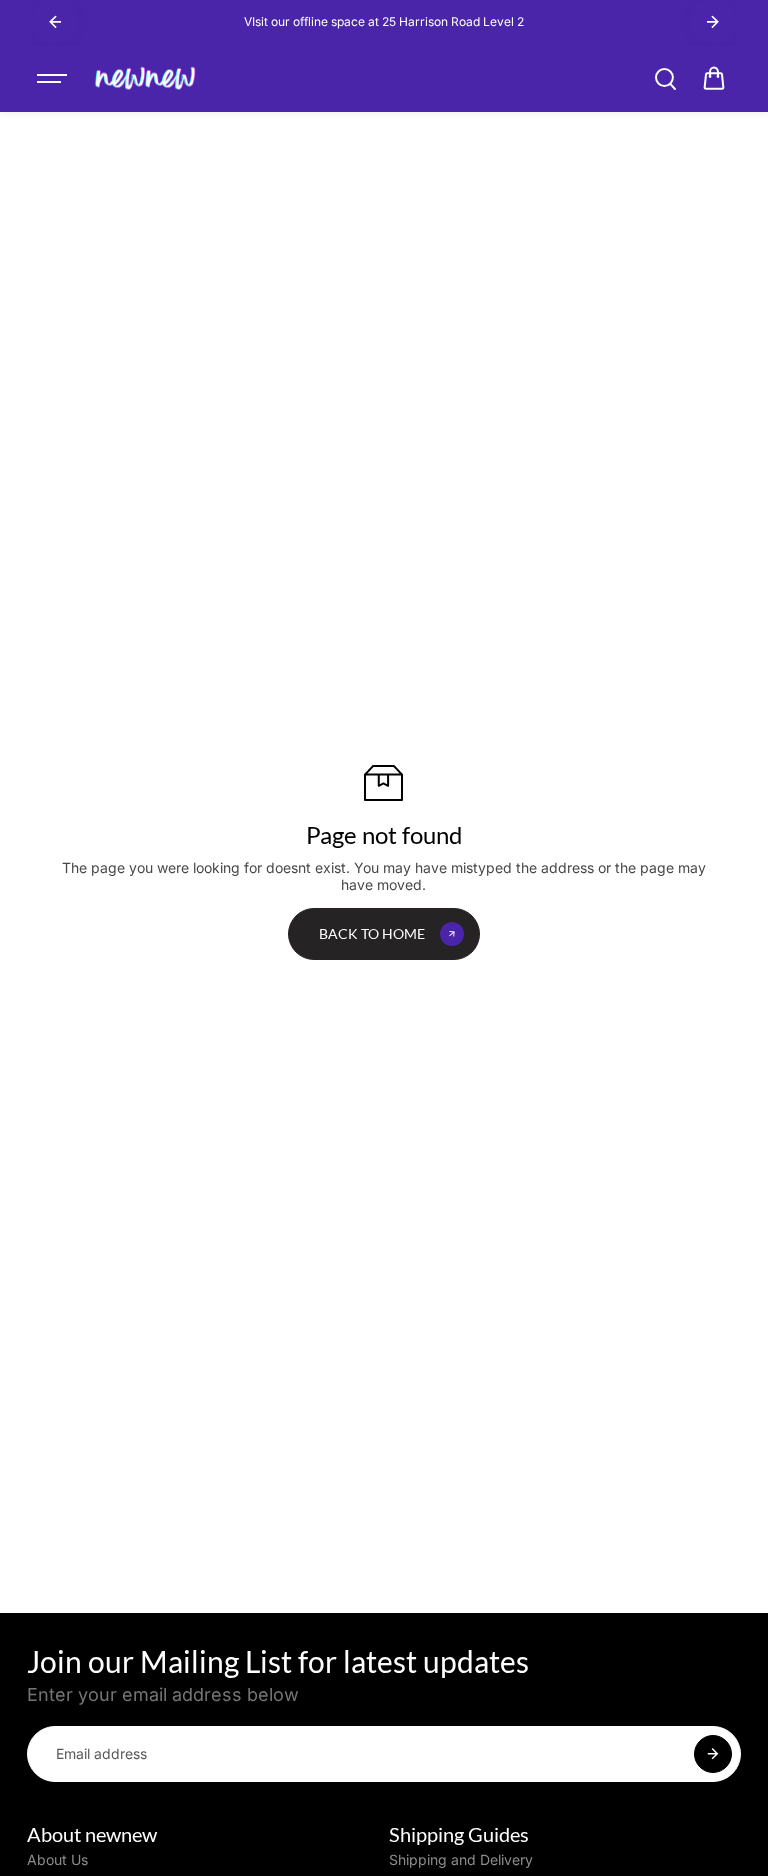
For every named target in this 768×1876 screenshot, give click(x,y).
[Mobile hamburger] (54, 79)
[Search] (665, 79)
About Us (57, 1860)
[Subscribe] (713, 1754)
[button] (714, 79)
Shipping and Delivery (461, 1860)
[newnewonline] (146, 79)
